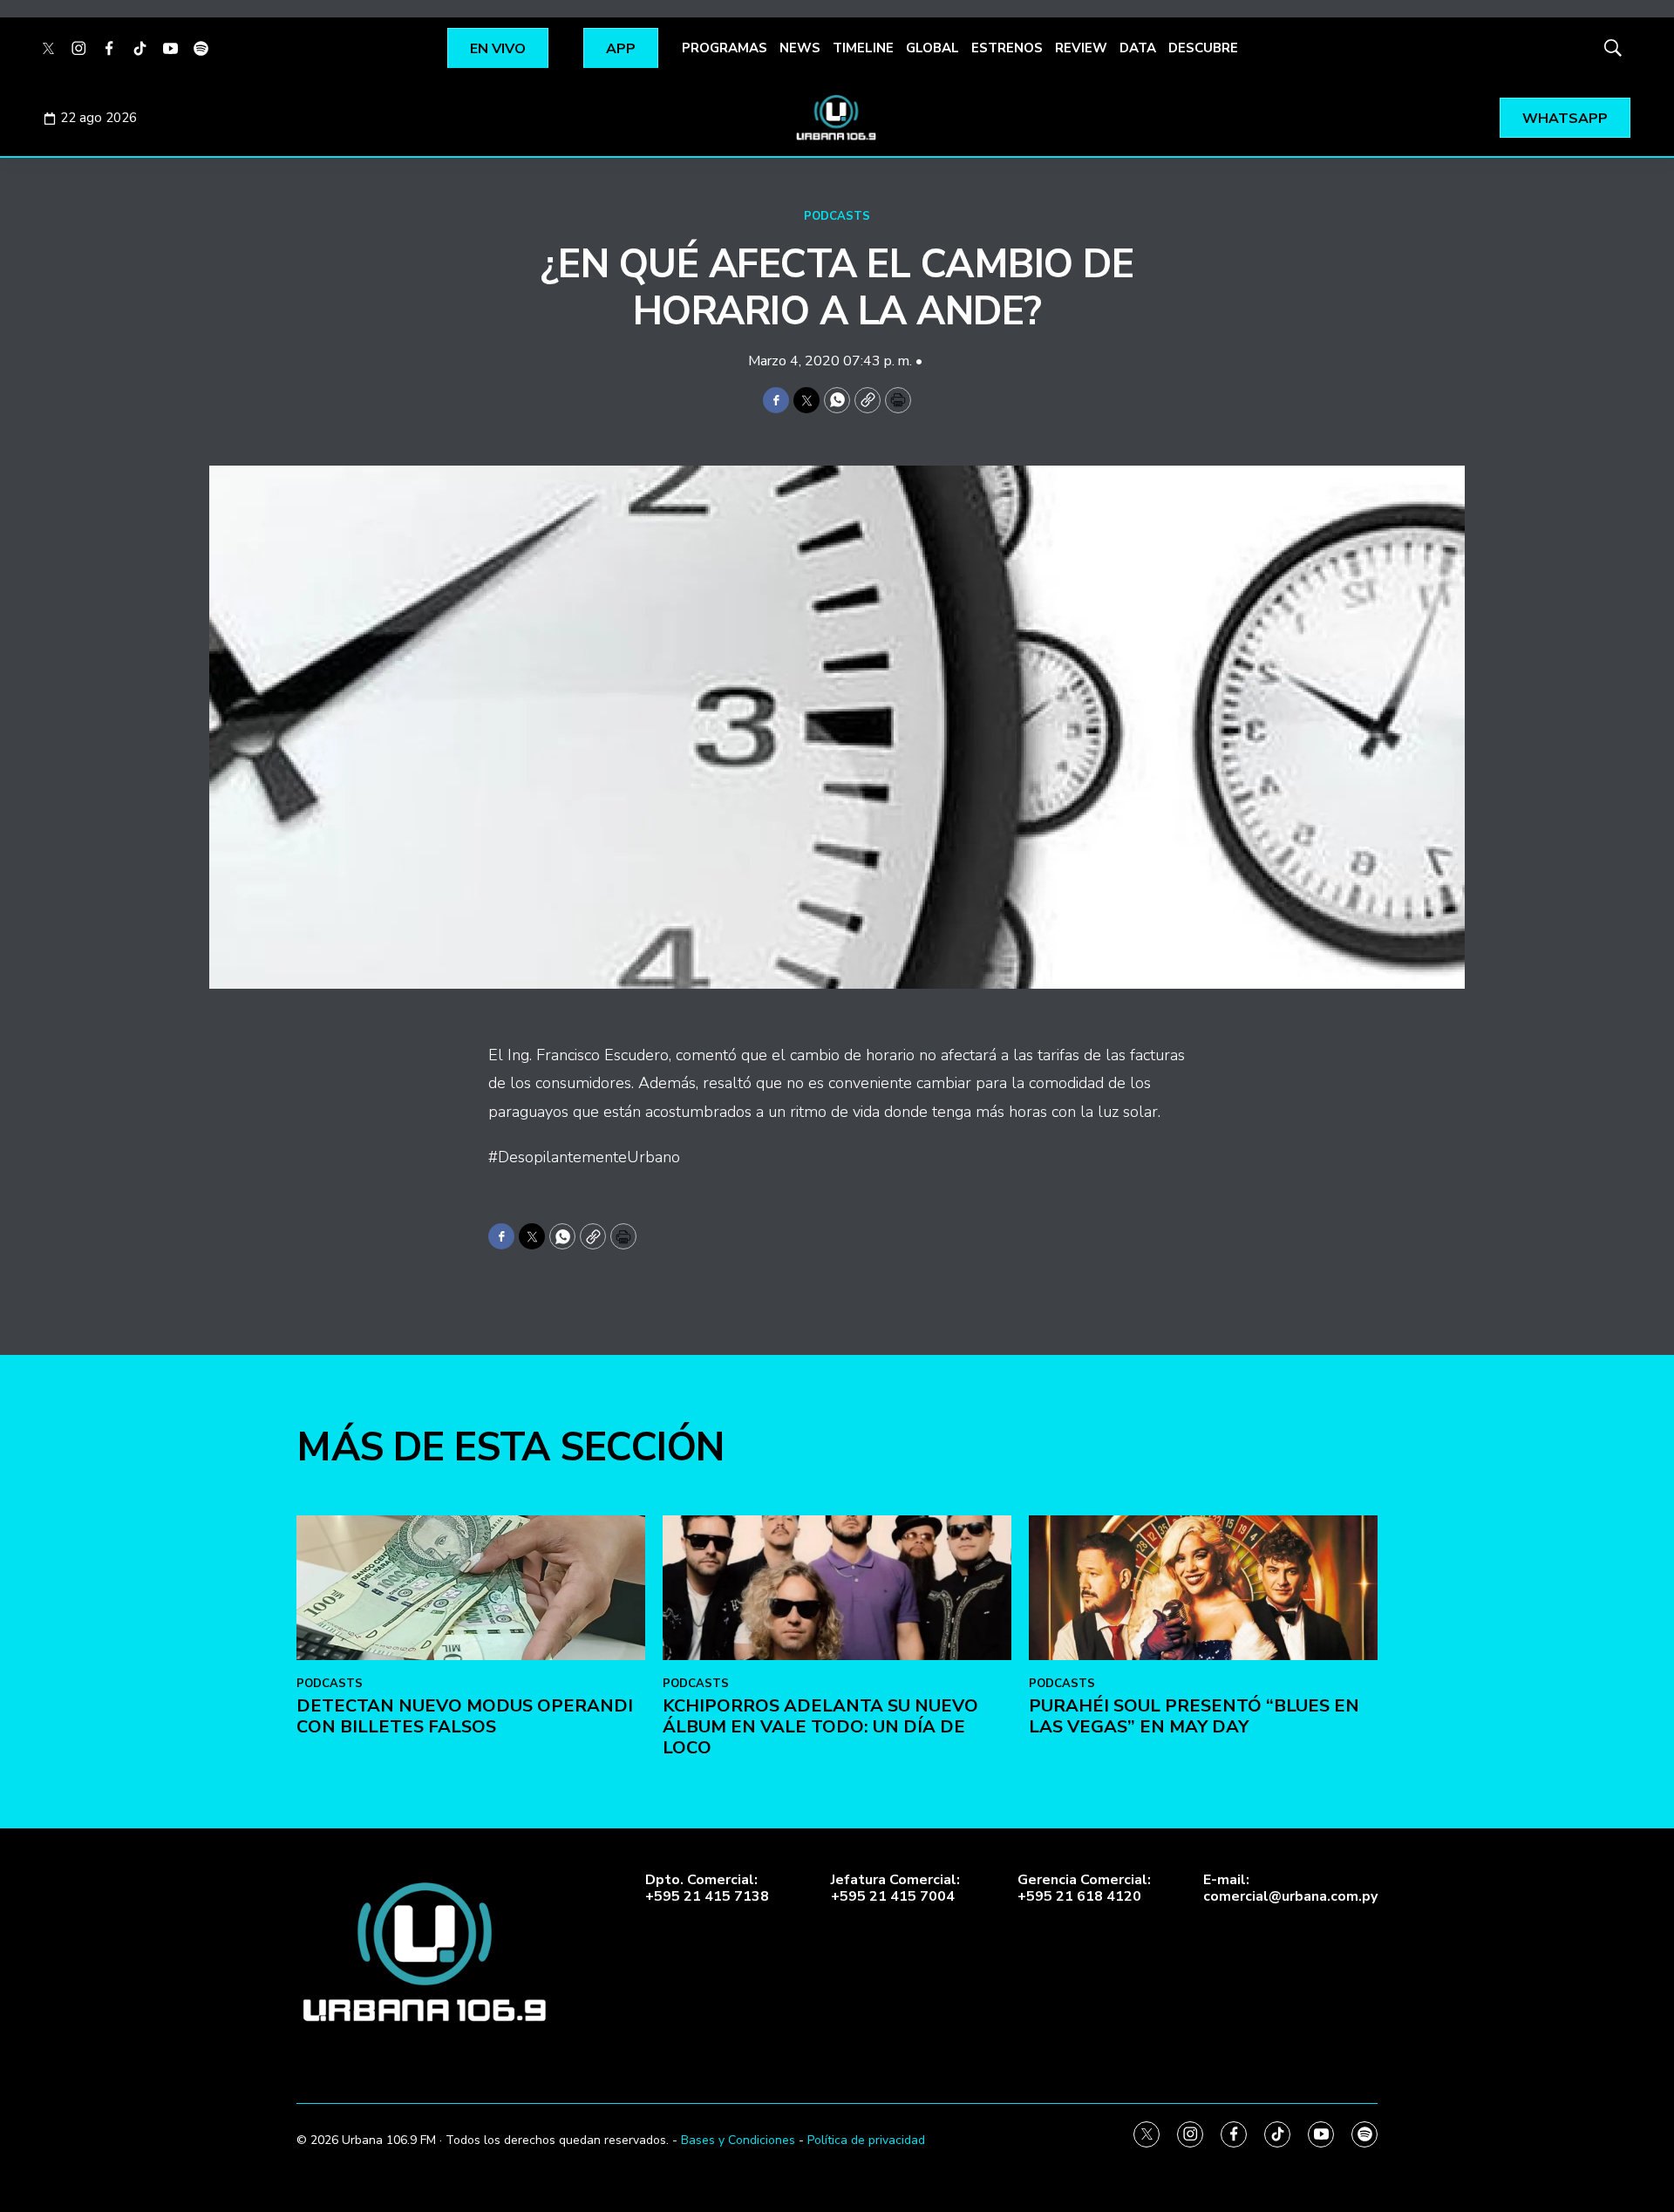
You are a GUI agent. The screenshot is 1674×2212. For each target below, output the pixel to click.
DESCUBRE (1203, 48)
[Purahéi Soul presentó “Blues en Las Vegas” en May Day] (1203, 1588)
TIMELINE (863, 48)
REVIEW (1081, 48)
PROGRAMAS (725, 48)
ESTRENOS (1007, 48)
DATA (1138, 48)
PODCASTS (837, 216)
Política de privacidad (866, 2140)
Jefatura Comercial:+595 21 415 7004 (895, 1889)
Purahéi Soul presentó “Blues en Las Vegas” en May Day (1194, 1716)
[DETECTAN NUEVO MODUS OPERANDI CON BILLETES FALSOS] (471, 1588)
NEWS (800, 48)
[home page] (837, 118)
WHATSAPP (1565, 119)
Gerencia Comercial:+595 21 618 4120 (1084, 1889)
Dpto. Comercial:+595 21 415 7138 (707, 1889)
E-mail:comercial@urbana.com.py (1290, 1889)
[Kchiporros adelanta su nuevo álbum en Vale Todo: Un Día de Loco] (837, 1588)
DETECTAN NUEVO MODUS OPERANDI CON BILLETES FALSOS (465, 1716)
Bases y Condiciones (738, 2140)
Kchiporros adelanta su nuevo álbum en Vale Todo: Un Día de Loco (820, 1727)
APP (621, 49)
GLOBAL (932, 48)
